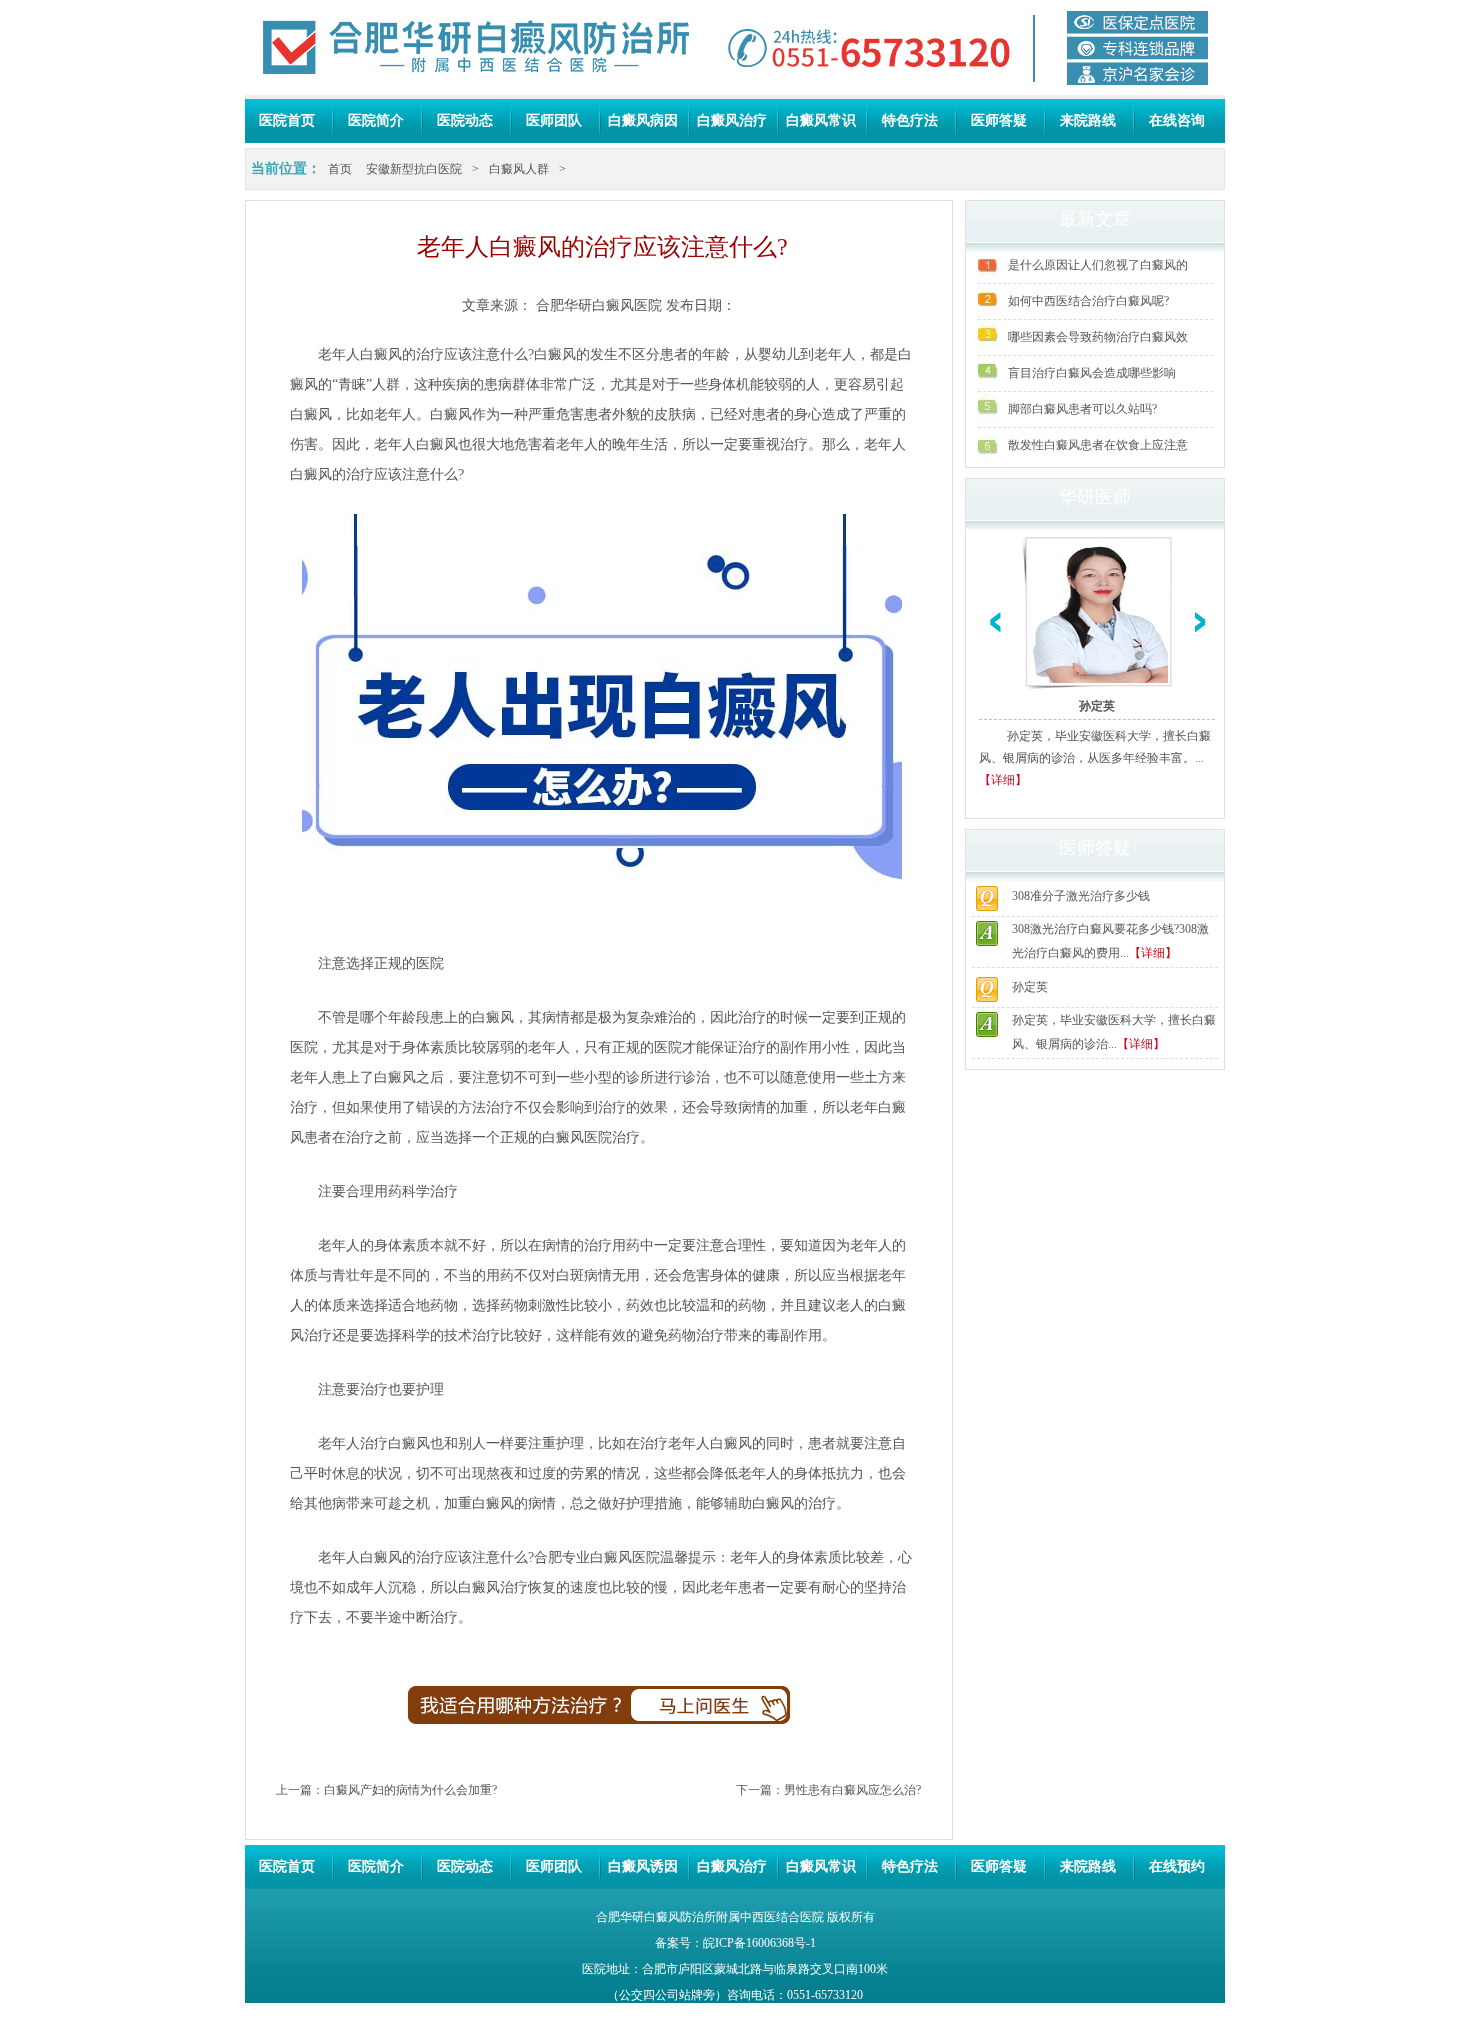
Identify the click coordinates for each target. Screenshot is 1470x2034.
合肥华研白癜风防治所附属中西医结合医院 (710, 1917)
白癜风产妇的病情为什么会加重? (410, 1790)
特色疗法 (910, 120)
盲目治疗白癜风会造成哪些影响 (1092, 373)
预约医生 (724, 1713)
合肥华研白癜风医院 (599, 305)
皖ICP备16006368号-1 (759, 1943)
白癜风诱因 (643, 1866)
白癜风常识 (821, 120)
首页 (340, 169)
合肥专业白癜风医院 (597, 1557)
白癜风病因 (643, 120)
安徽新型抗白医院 (414, 169)
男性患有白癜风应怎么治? (852, 1790)
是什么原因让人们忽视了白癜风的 (1098, 265)
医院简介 (376, 120)
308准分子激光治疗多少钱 (1081, 896)
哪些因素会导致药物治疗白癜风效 (1098, 337)
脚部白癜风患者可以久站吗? (1082, 409)
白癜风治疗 (732, 120)
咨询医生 (475, 1713)
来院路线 (1088, 120)
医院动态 (465, 120)
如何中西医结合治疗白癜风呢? (1088, 301)
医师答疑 (999, 120)
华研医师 (1095, 497)
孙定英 (1097, 706)
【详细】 (1003, 780)
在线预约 (1177, 1866)
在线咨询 (1177, 120)
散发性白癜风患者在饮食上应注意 (1098, 445)
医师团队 (554, 120)
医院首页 (287, 120)
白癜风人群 (519, 169)
